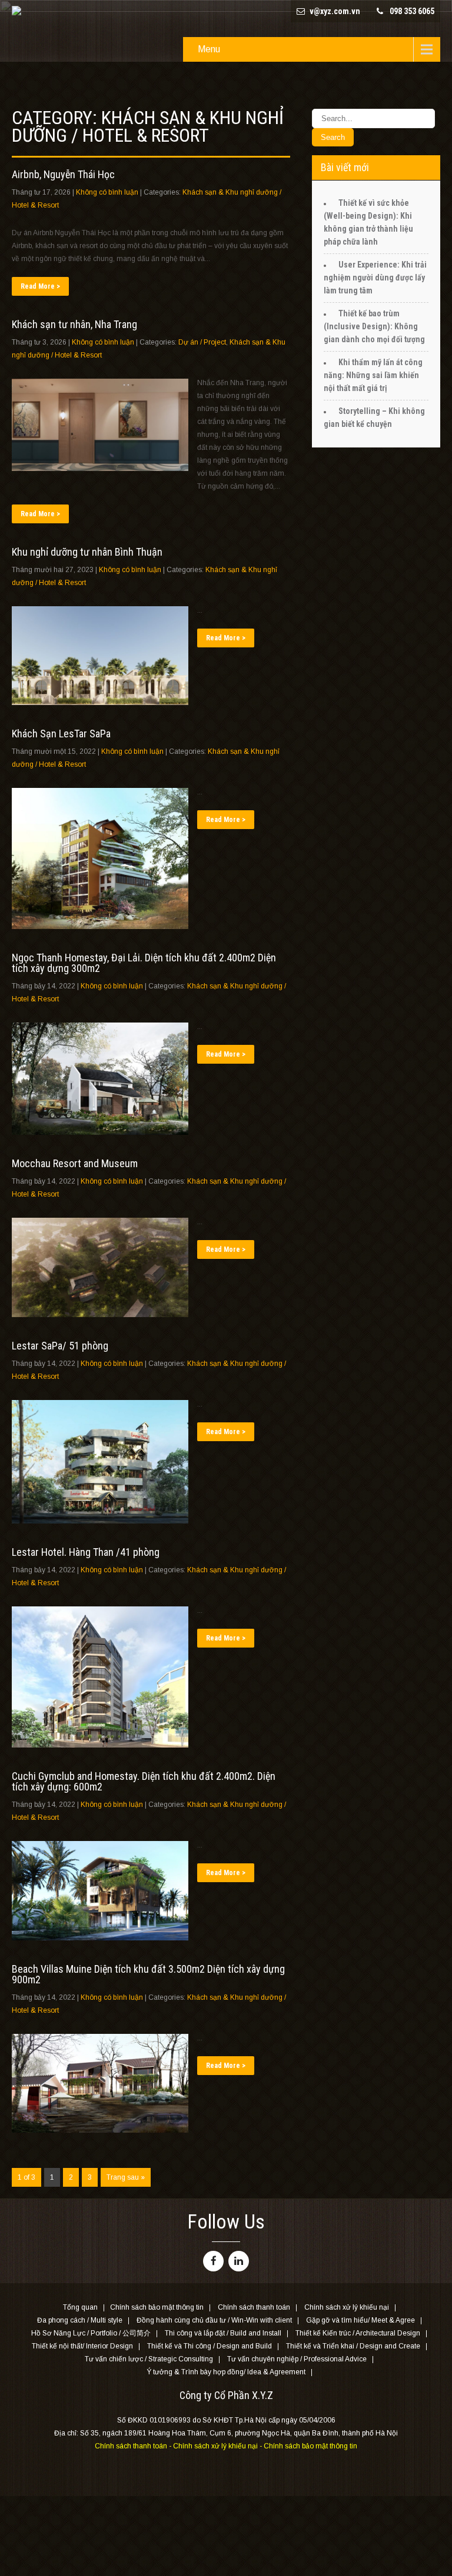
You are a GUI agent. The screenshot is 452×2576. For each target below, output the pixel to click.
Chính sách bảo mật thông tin (157, 2308)
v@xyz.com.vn (335, 11)
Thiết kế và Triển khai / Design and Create (353, 2347)
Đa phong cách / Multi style (80, 2321)
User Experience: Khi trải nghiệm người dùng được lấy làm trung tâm (375, 278)
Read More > (40, 286)
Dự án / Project (202, 342)
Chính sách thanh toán (254, 2308)
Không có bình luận (107, 192)
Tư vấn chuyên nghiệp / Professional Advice (297, 2360)
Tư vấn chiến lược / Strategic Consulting (149, 2360)
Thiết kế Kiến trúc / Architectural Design (358, 2334)
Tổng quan (80, 2308)
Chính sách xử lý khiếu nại (347, 2308)
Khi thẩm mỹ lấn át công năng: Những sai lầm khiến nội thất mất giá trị (373, 375)
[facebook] (213, 2261)
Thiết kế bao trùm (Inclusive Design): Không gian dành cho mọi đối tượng (374, 326)
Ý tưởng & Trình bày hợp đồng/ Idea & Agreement (226, 2373)
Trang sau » (126, 2177)
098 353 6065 (412, 11)
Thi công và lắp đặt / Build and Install (223, 2334)
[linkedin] (239, 2261)
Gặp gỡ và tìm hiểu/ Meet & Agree (360, 2321)
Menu (209, 49)
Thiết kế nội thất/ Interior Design (82, 2347)
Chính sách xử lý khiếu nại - (218, 2446)
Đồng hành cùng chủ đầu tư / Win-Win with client (214, 2321)
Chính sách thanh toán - (134, 2446)
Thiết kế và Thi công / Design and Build (210, 2347)
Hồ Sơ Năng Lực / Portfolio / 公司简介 (91, 2334)
